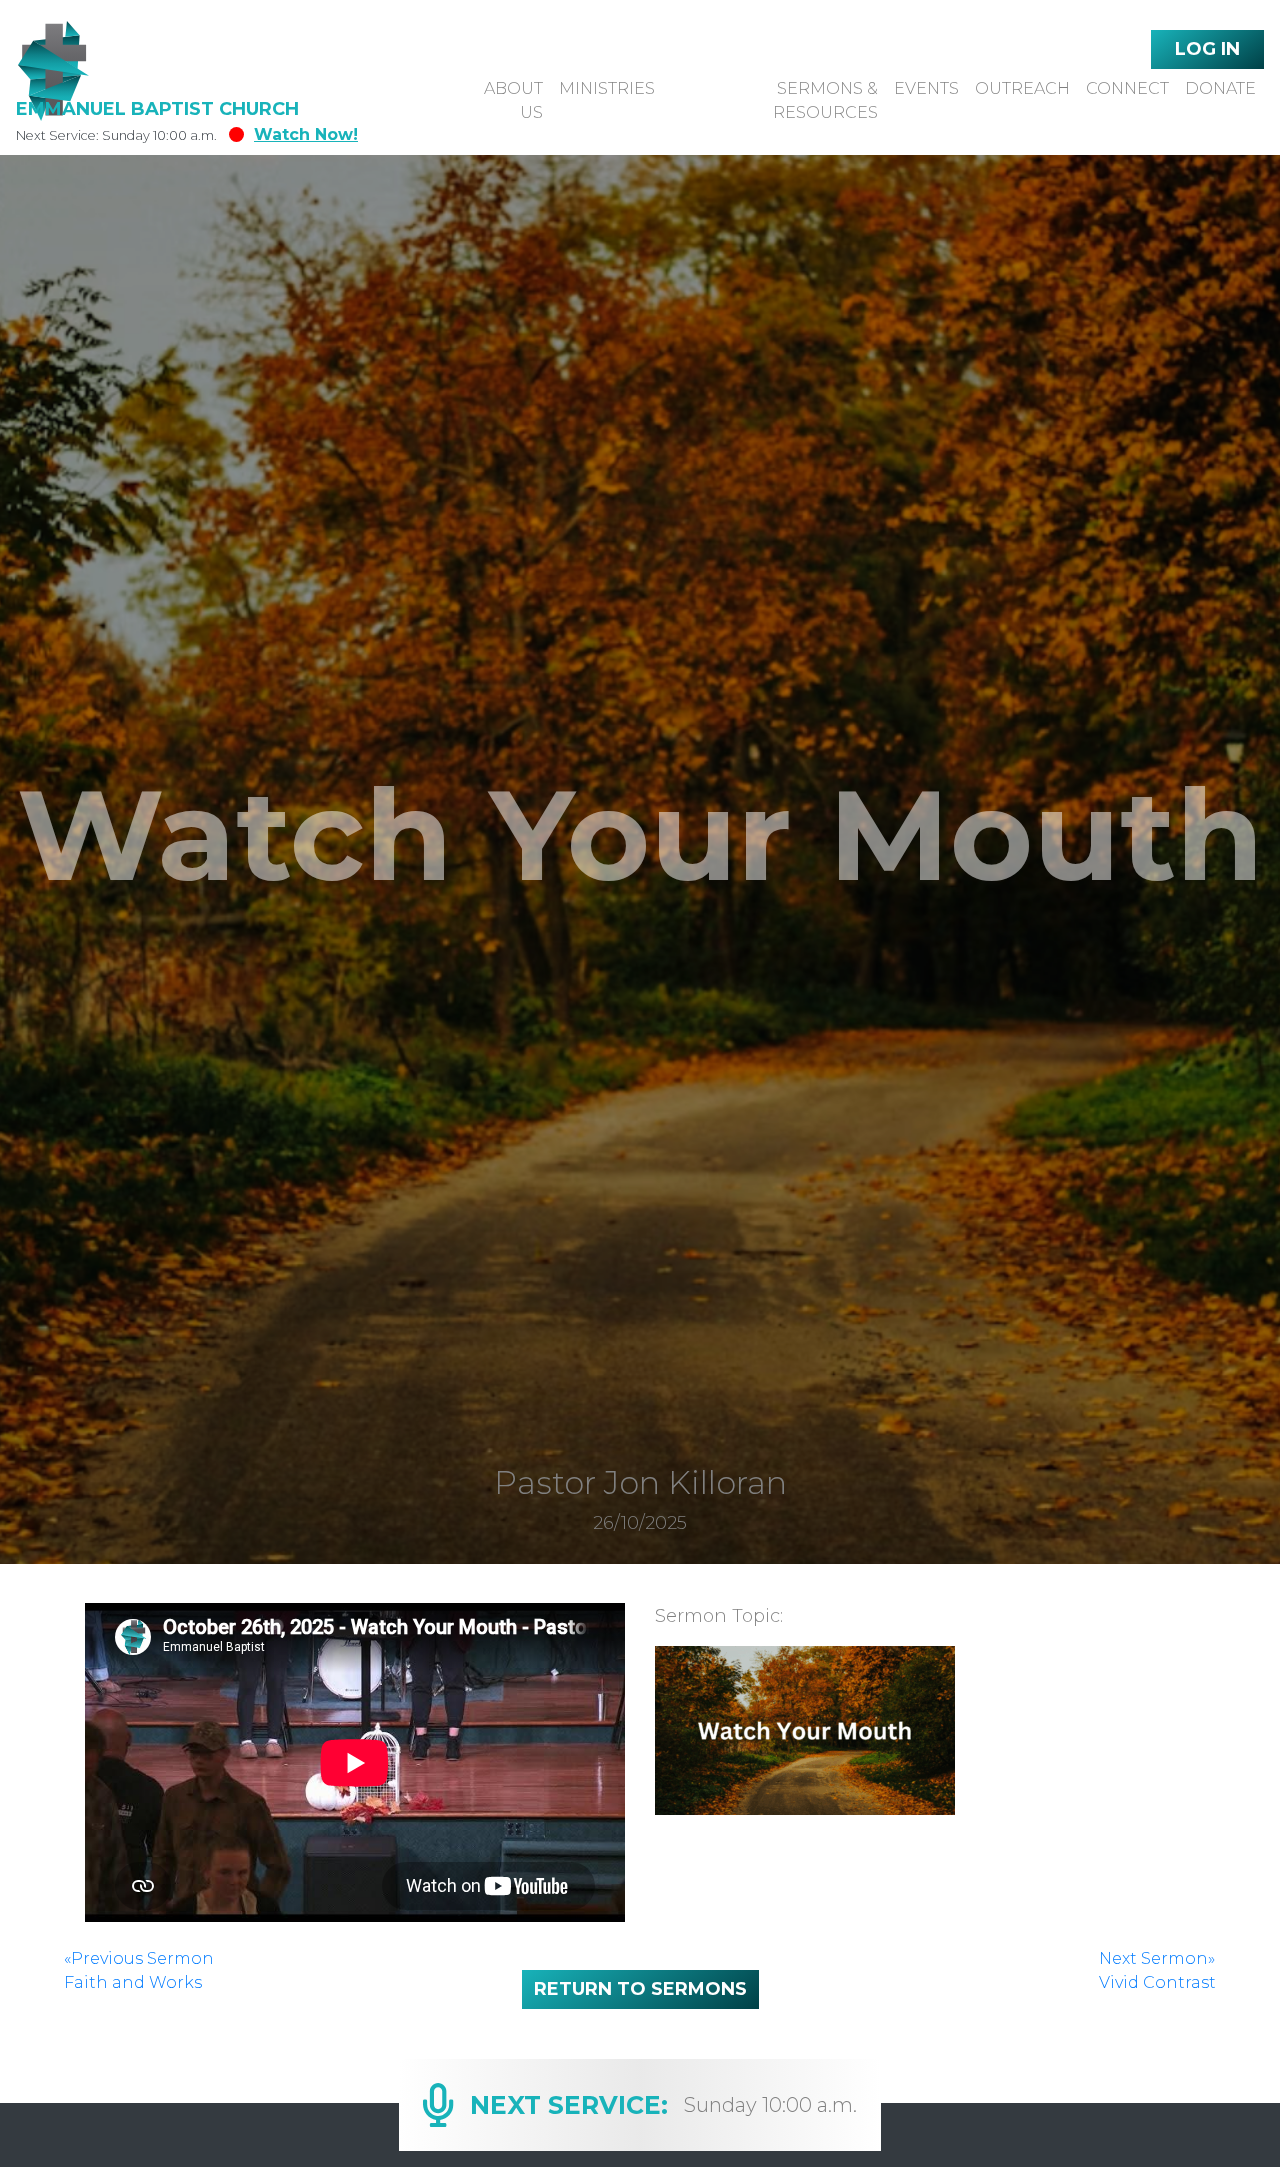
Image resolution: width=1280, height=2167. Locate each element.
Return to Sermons (640, 1989)
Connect (1127, 88)
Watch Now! (306, 134)
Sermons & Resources (825, 100)
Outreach (1022, 88)
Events (926, 88)
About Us (513, 100)
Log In (1207, 49)
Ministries (607, 88)
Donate (1220, 88)
